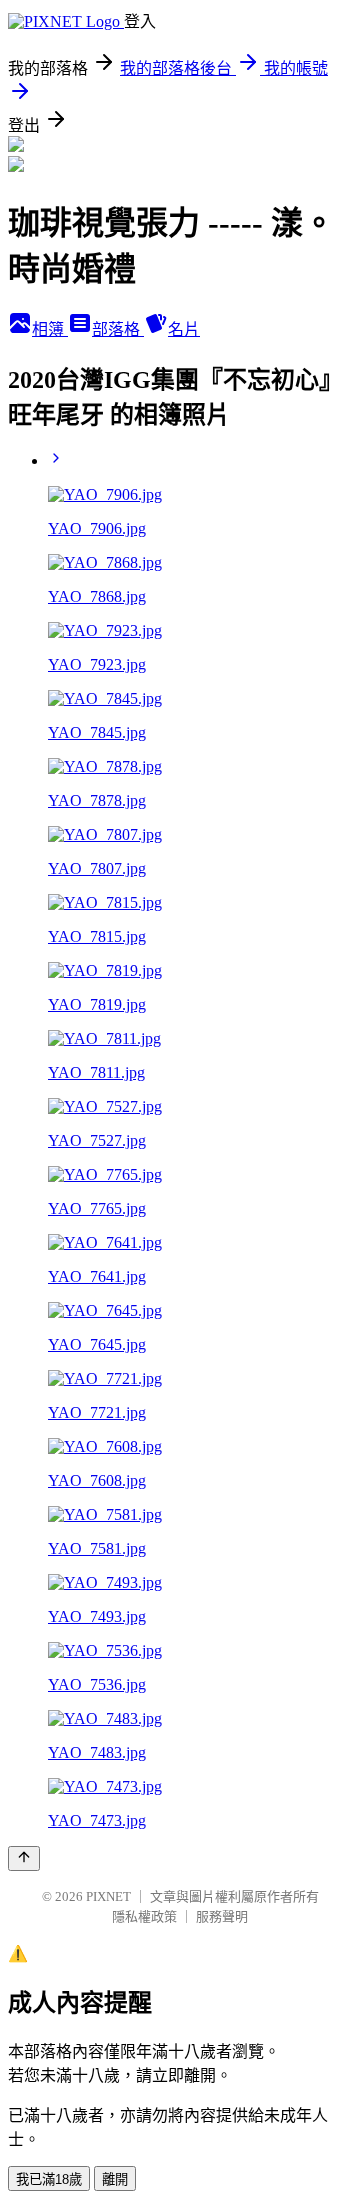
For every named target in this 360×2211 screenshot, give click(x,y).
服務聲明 (222, 1916)
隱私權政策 (144, 1916)
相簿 (50, 329)
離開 (115, 2179)
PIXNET (108, 1896)
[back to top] (24, 1858)
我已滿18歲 (49, 2179)
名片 (184, 329)
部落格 (118, 329)
